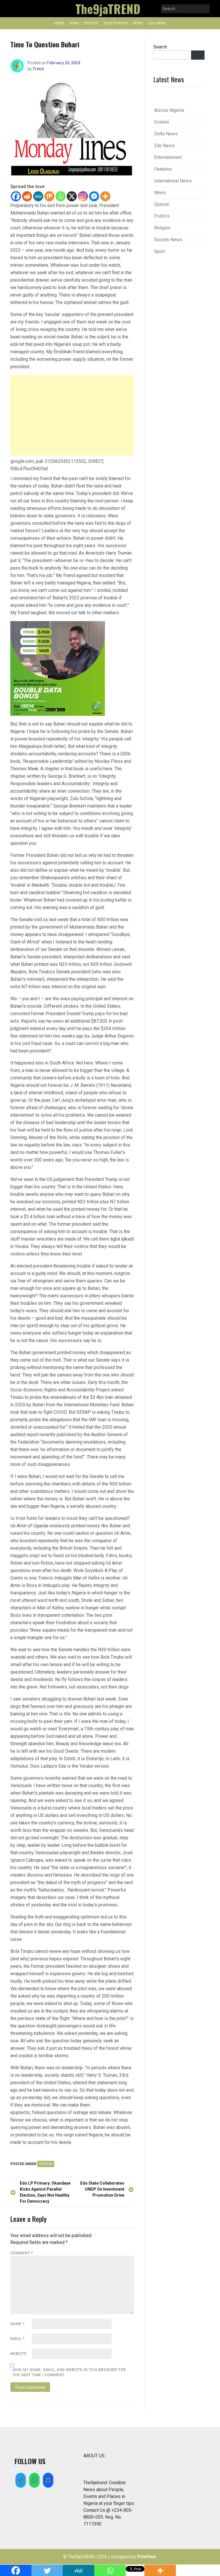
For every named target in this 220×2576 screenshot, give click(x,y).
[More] (105, 196)
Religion (162, 228)
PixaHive (147, 2557)
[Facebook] (16, 196)
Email (17, 2339)
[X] (72, 196)
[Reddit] (27, 196)
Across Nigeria (169, 110)
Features (163, 169)
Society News (115, 23)
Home (59, 23)
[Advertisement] (72, 415)
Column (162, 122)
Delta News (166, 134)
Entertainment (168, 157)
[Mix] (49, 196)
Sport (138, 23)
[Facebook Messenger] (94, 196)
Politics (91, 23)
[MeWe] (38, 196)
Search (160, 47)
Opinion (46, 2164)
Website (18, 2354)
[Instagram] (83, 196)
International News (173, 181)
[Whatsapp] (61, 196)
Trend (38, 69)
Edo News (157, 23)
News (74, 23)
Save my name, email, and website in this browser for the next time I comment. (69, 2372)
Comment (22, 2253)
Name (17, 2324)
